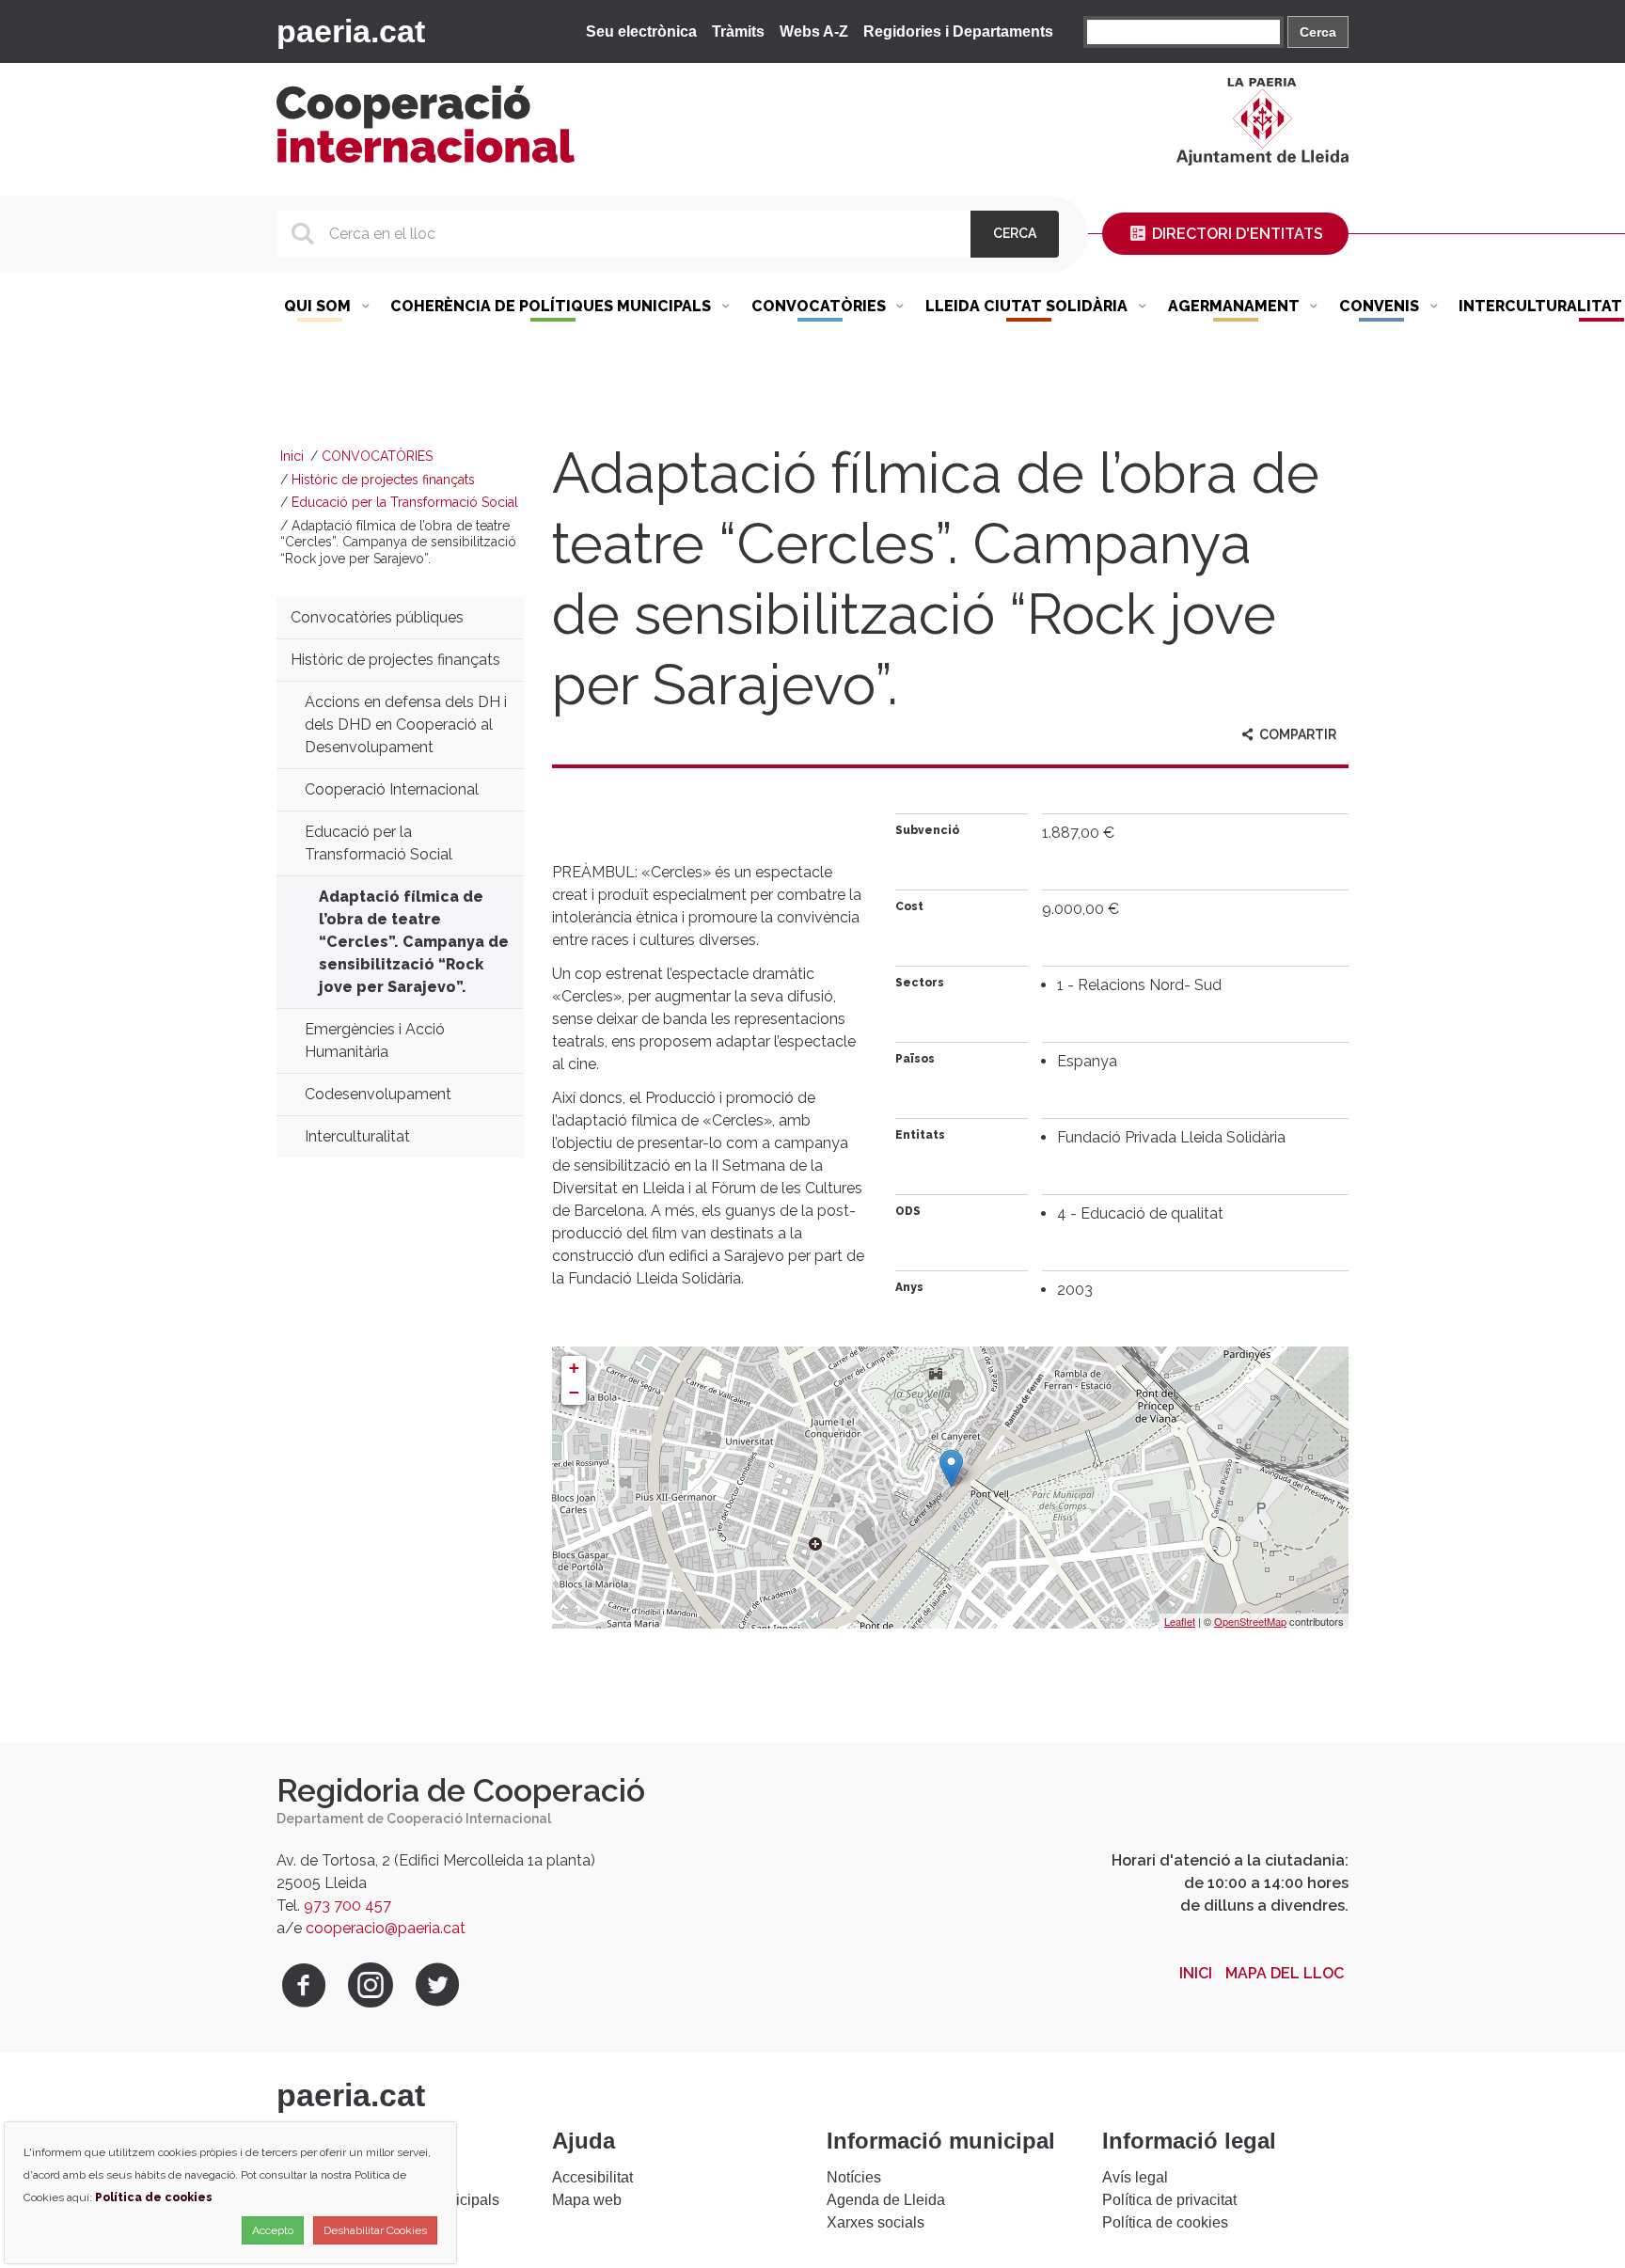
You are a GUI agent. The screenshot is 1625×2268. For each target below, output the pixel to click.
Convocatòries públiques (377, 617)
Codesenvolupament (378, 1094)
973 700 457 (347, 1906)
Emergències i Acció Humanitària (375, 1040)
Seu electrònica (641, 31)
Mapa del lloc (1285, 1973)
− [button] (574, 1392)
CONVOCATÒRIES (377, 456)
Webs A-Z (814, 31)
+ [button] (574, 1368)
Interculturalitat (357, 1136)
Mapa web (587, 2200)
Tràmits (738, 31)
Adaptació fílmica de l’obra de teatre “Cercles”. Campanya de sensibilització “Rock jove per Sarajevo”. (414, 942)
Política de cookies (1165, 2222)
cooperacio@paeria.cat (386, 1928)
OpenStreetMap (1250, 1621)
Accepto (273, 2230)
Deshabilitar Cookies (375, 2230)
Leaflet (1180, 1621)
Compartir (1296, 734)
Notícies (854, 2177)
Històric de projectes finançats (383, 480)
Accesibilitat (592, 2177)
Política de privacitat (1169, 2200)
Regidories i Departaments (958, 31)
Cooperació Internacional (392, 789)
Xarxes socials (876, 2222)
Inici (292, 456)
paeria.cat (351, 31)
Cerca (1318, 32)
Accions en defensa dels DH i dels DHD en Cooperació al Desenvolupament (406, 724)
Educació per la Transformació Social (405, 502)
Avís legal (1135, 2177)
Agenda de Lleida (886, 2200)
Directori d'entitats (1236, 234)
